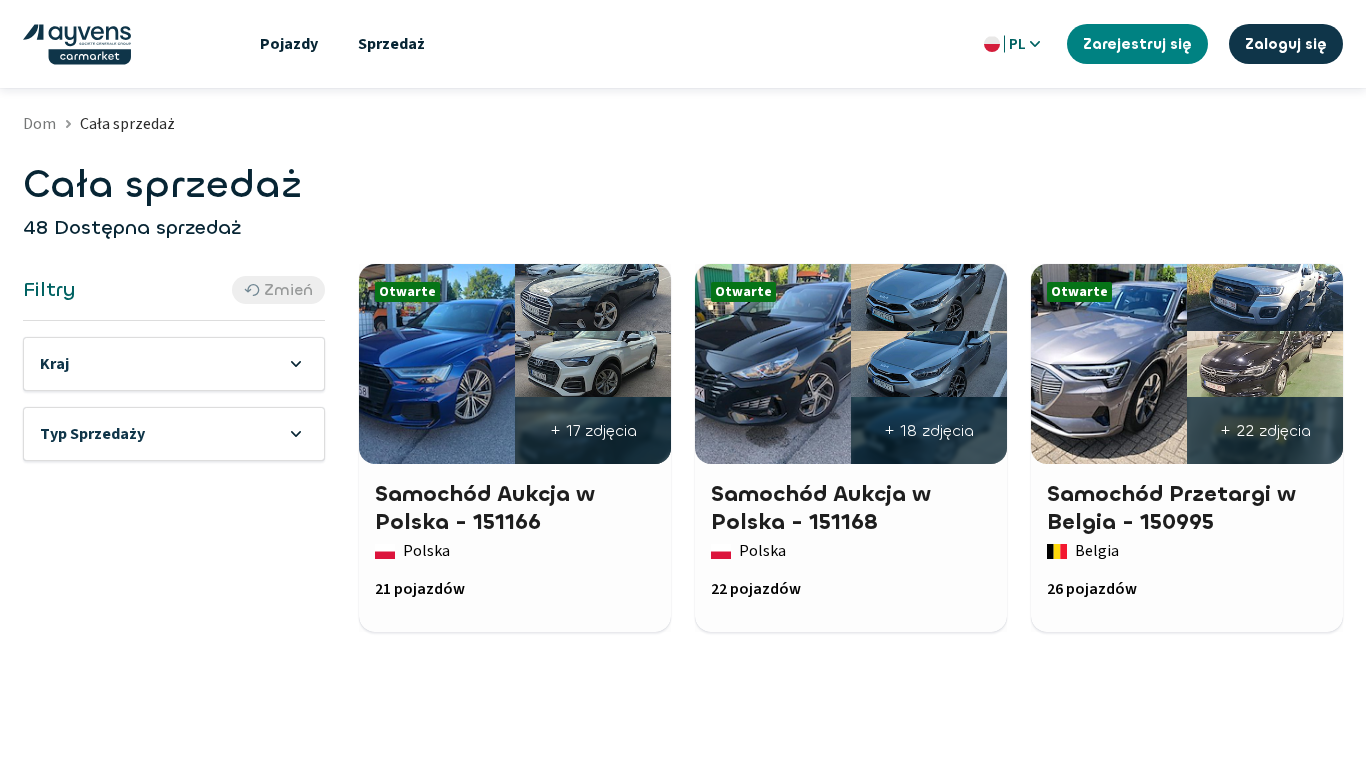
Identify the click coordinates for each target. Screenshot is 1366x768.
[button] (174, 364)
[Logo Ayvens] (77, 44)
